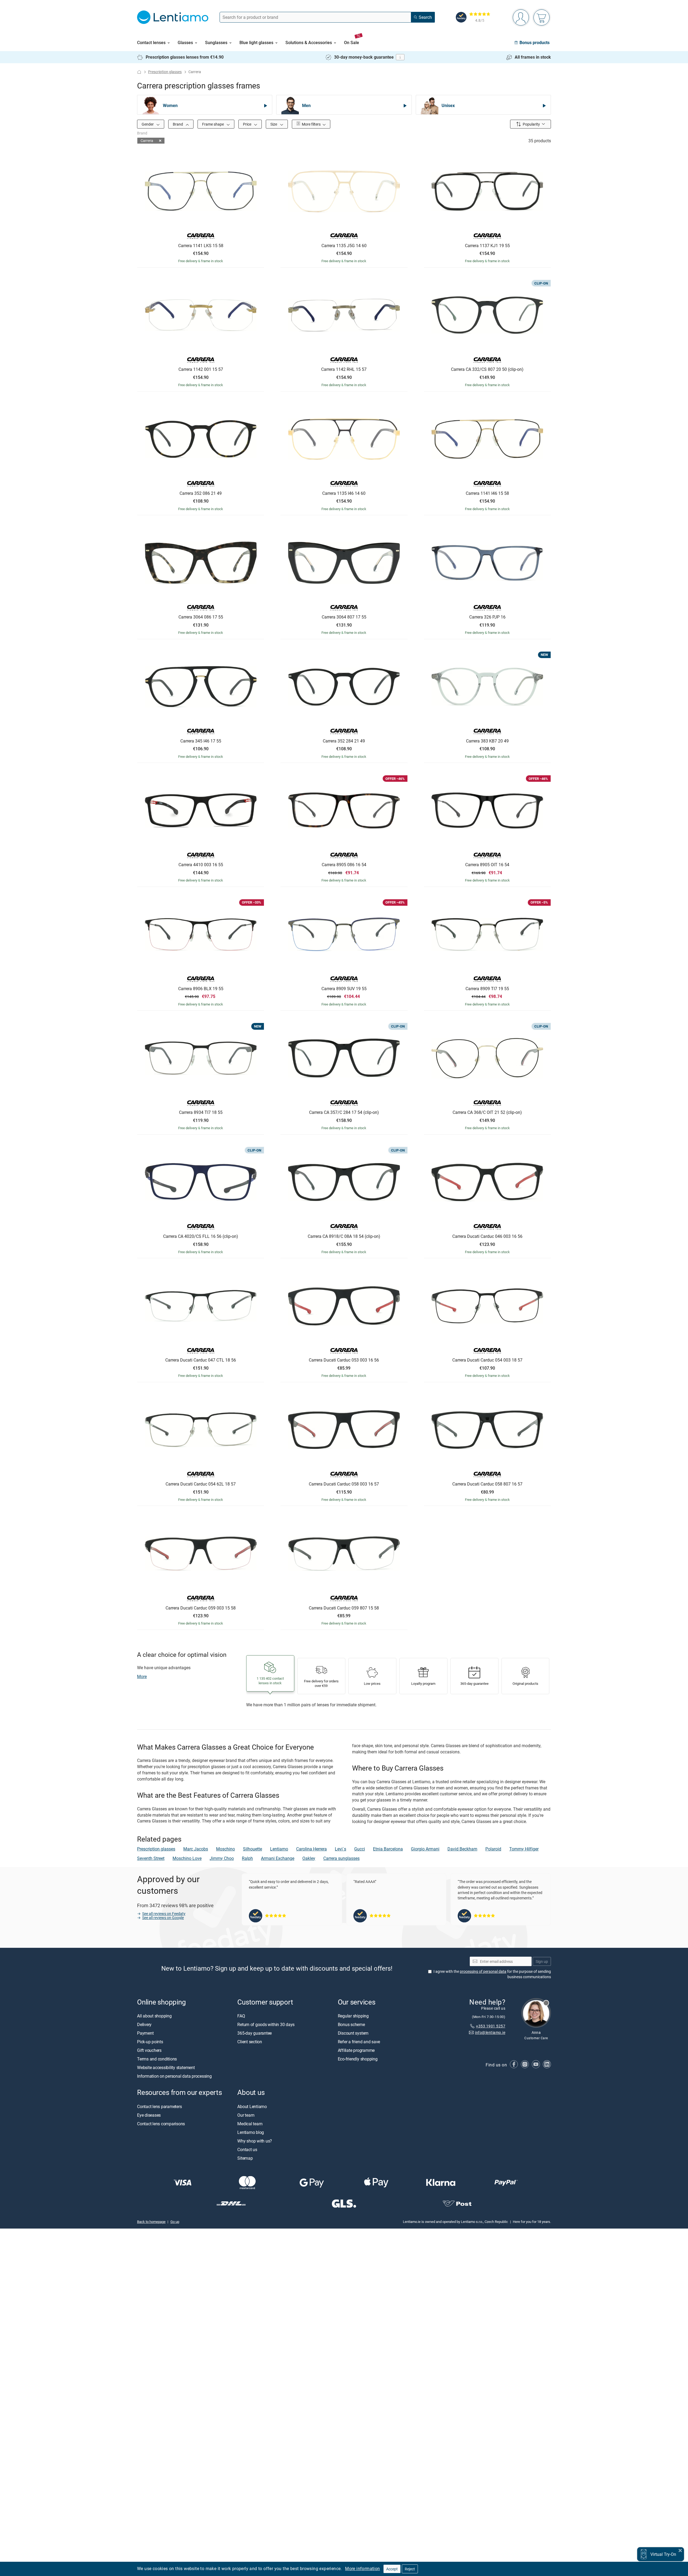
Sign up (542, 1961)
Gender (148, 124)
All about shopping (154, 2016)
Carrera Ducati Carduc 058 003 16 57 (344, 1484)
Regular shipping (353, 2016)
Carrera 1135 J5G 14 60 (344, 246)
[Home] (139, 72)
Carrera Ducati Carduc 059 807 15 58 (344, 1608)
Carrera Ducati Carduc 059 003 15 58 (201, 1608)
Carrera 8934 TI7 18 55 (201, 1113)
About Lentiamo (252, 2106)
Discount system (353, 2033)
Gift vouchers (149, 2051)
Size (274, 124)
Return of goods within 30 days (266, 2025)
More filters (311, 124)
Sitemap (245, 2158)
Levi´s (341, 1849)
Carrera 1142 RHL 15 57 (344, 369)
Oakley (309, 1858)
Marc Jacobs (196, 1849)
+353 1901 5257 (491, 2026)
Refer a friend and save (359, 2042)
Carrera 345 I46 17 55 (201, 741)
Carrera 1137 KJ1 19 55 (487, 246)
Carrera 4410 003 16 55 (201, 865)
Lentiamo (279, 1849)
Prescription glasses (165, 72)
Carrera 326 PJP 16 (487, 617)
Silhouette (252, 1849)
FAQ (241, 2016)
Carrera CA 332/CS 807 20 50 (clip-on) (487, 369)
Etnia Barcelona (388, 1849)
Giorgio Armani (425, 1849)
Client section (250, 2042)
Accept (392, 2569)
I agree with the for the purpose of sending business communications (492, 1974)
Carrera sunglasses (341, 1858)
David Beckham (462, 1849)
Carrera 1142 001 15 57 (201, 369)
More (142, 1676)
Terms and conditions (157, 2059)
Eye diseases (149, 2115)
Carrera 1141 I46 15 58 (487, 493)
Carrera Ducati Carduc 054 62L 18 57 (201, 1484)
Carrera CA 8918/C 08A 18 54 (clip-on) (344, 1237)
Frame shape (213, 124)
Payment (145, 2033)
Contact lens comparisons (161, 2124)
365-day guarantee (255, 2033)
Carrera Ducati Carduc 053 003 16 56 (344, 1360)
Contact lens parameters (159, 2106)
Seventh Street (151, 1858)
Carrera (147, 141)
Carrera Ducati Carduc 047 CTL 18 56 (201, 1360)
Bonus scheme (351, 2025)
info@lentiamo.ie (490, 2033)
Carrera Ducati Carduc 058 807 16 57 (487, 1484)
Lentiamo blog (251, 2132)
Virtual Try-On (663, 2554)
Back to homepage (151, 2222)
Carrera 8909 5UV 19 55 (344, 989)
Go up (175, 2222)
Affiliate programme (356, 2051)
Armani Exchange (278, 1858)
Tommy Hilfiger (524, 1849)
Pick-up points (150, 2042)
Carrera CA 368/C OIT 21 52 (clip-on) (487, 1113)
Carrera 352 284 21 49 (344, 741)
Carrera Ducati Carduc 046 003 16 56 (487, 1237)
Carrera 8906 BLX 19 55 (201, 989)
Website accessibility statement (166, 2068)
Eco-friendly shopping (358, 2059)
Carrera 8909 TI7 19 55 (487, 989)
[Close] (680, 2550)
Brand (178, 124)
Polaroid (493, 1849)
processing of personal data (483, 1972)
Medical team (250, 2124)
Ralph (247, 1858)
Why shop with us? (255, 2141)
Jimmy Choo (222, 1858)
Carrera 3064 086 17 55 (201, 617)
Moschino (225, 1849)
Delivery (144, 2025)
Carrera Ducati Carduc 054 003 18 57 (487, 1360)
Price (248, 124)
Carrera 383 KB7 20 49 (487, 741)
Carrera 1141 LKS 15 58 (201, 246)
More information (362, 2568)
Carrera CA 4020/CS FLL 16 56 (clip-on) (201, 1237)
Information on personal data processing (174, 2076)
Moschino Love (187, 1858)
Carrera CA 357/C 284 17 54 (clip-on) (344, 1113)
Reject (410, 2569)
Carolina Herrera (311, 1849)
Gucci (360, 1849)
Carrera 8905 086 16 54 (344, 865)
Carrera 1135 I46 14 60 (344, 493)
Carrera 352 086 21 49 (201, 493)
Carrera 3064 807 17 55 (344, 617)
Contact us (247, 2149)
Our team (246, 2115)
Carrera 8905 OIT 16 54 (487, 865)
